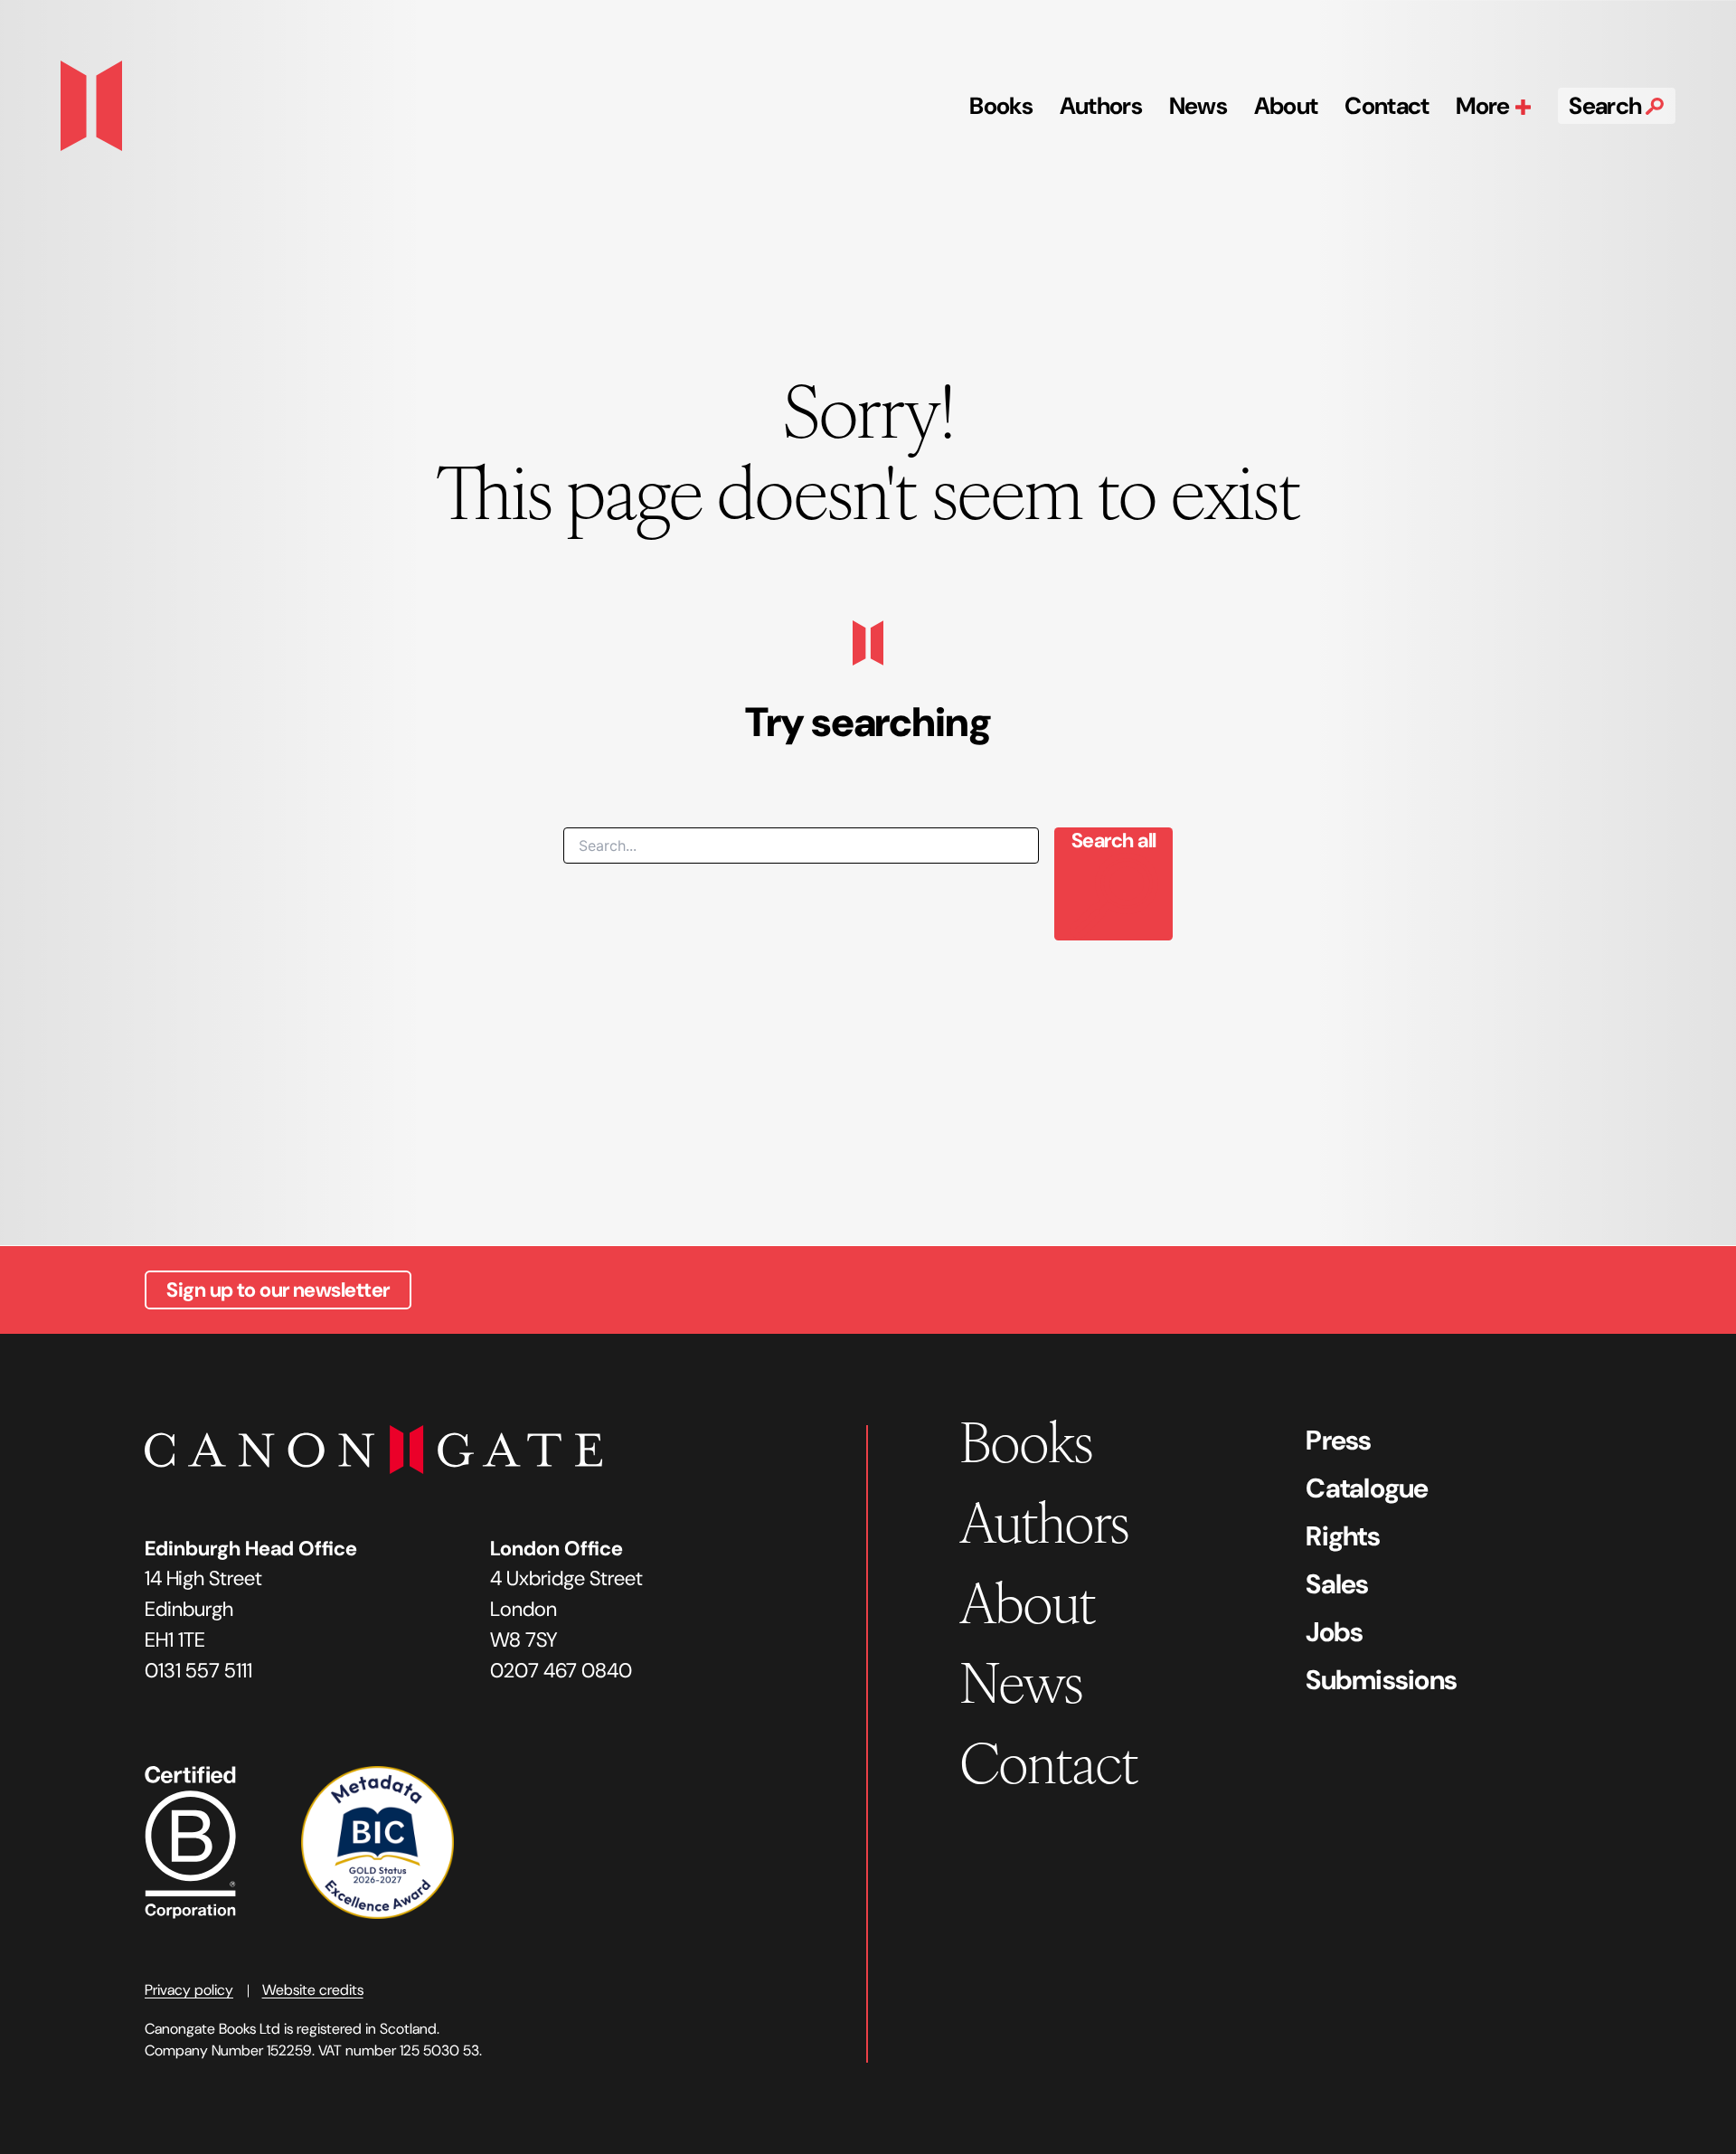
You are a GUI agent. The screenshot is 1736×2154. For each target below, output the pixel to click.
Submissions (1381, 1680)
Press (1338, 1440)
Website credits (313, 1990)
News (1198, 106)
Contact (1387, 106)
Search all (1113, 841)
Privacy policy (189, 1990)
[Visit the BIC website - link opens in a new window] (377, 1841)
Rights (1343, 1536)
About (1286, 106)
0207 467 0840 (561, 1671)
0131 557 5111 (198, 1671)
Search (1607, 106)
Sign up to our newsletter (278, 1290)
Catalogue (1367, 1488)
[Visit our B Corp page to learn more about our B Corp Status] (190, 1841)
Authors (1101, 106)
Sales (1337, 1584)
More (1485, 106)
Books (1001, 106)
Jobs (1334, 1632)
